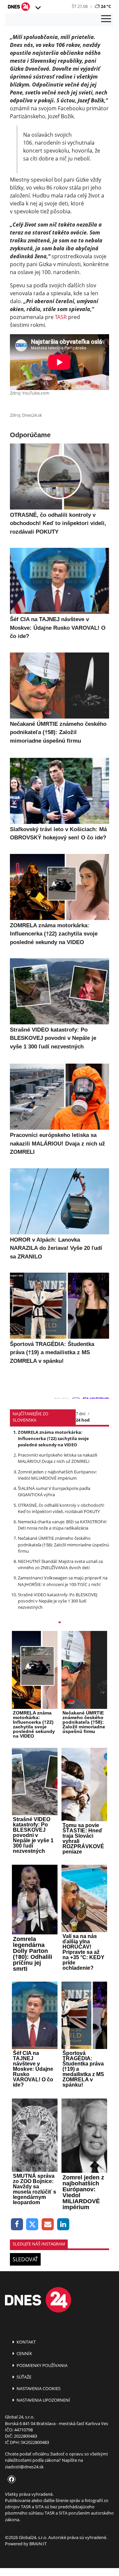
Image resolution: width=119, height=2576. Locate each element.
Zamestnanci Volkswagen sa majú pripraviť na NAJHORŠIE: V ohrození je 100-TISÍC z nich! (63, 1581)
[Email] (48, 2224)
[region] (38, 8)
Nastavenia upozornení (43, 2400)
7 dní (80, 1414)
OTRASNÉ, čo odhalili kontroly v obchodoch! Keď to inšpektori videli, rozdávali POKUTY (61, 1508)
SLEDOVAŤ (25, 2259)
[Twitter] (33, 2224)
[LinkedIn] (63, 2224)
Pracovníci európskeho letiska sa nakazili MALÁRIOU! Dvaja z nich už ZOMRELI (58, 1458)
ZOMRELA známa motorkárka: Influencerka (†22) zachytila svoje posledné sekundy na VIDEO (53, 1438)
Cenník (24, 2353)
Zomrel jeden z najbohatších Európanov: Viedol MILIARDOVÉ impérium (57, 1475)
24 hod (83, 1420)
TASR (61, 317)
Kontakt (26, 2342)
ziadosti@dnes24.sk (24, 2467)
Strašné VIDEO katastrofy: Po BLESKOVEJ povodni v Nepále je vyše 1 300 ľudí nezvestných (58, 1601)
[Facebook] (17, 2224)
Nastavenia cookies (38, 2388)
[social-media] (10, 2480)
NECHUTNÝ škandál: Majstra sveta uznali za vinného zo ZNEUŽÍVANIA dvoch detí (60, 1564)
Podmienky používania (41, 2365)
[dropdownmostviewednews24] (59, 1623)
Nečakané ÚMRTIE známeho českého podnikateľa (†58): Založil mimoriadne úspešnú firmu (63, 1544)
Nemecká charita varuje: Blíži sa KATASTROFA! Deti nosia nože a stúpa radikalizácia (62, 1525)
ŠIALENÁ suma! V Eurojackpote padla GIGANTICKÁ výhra (54, 1491)
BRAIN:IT (38, 2544)
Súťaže (23, 2377)
